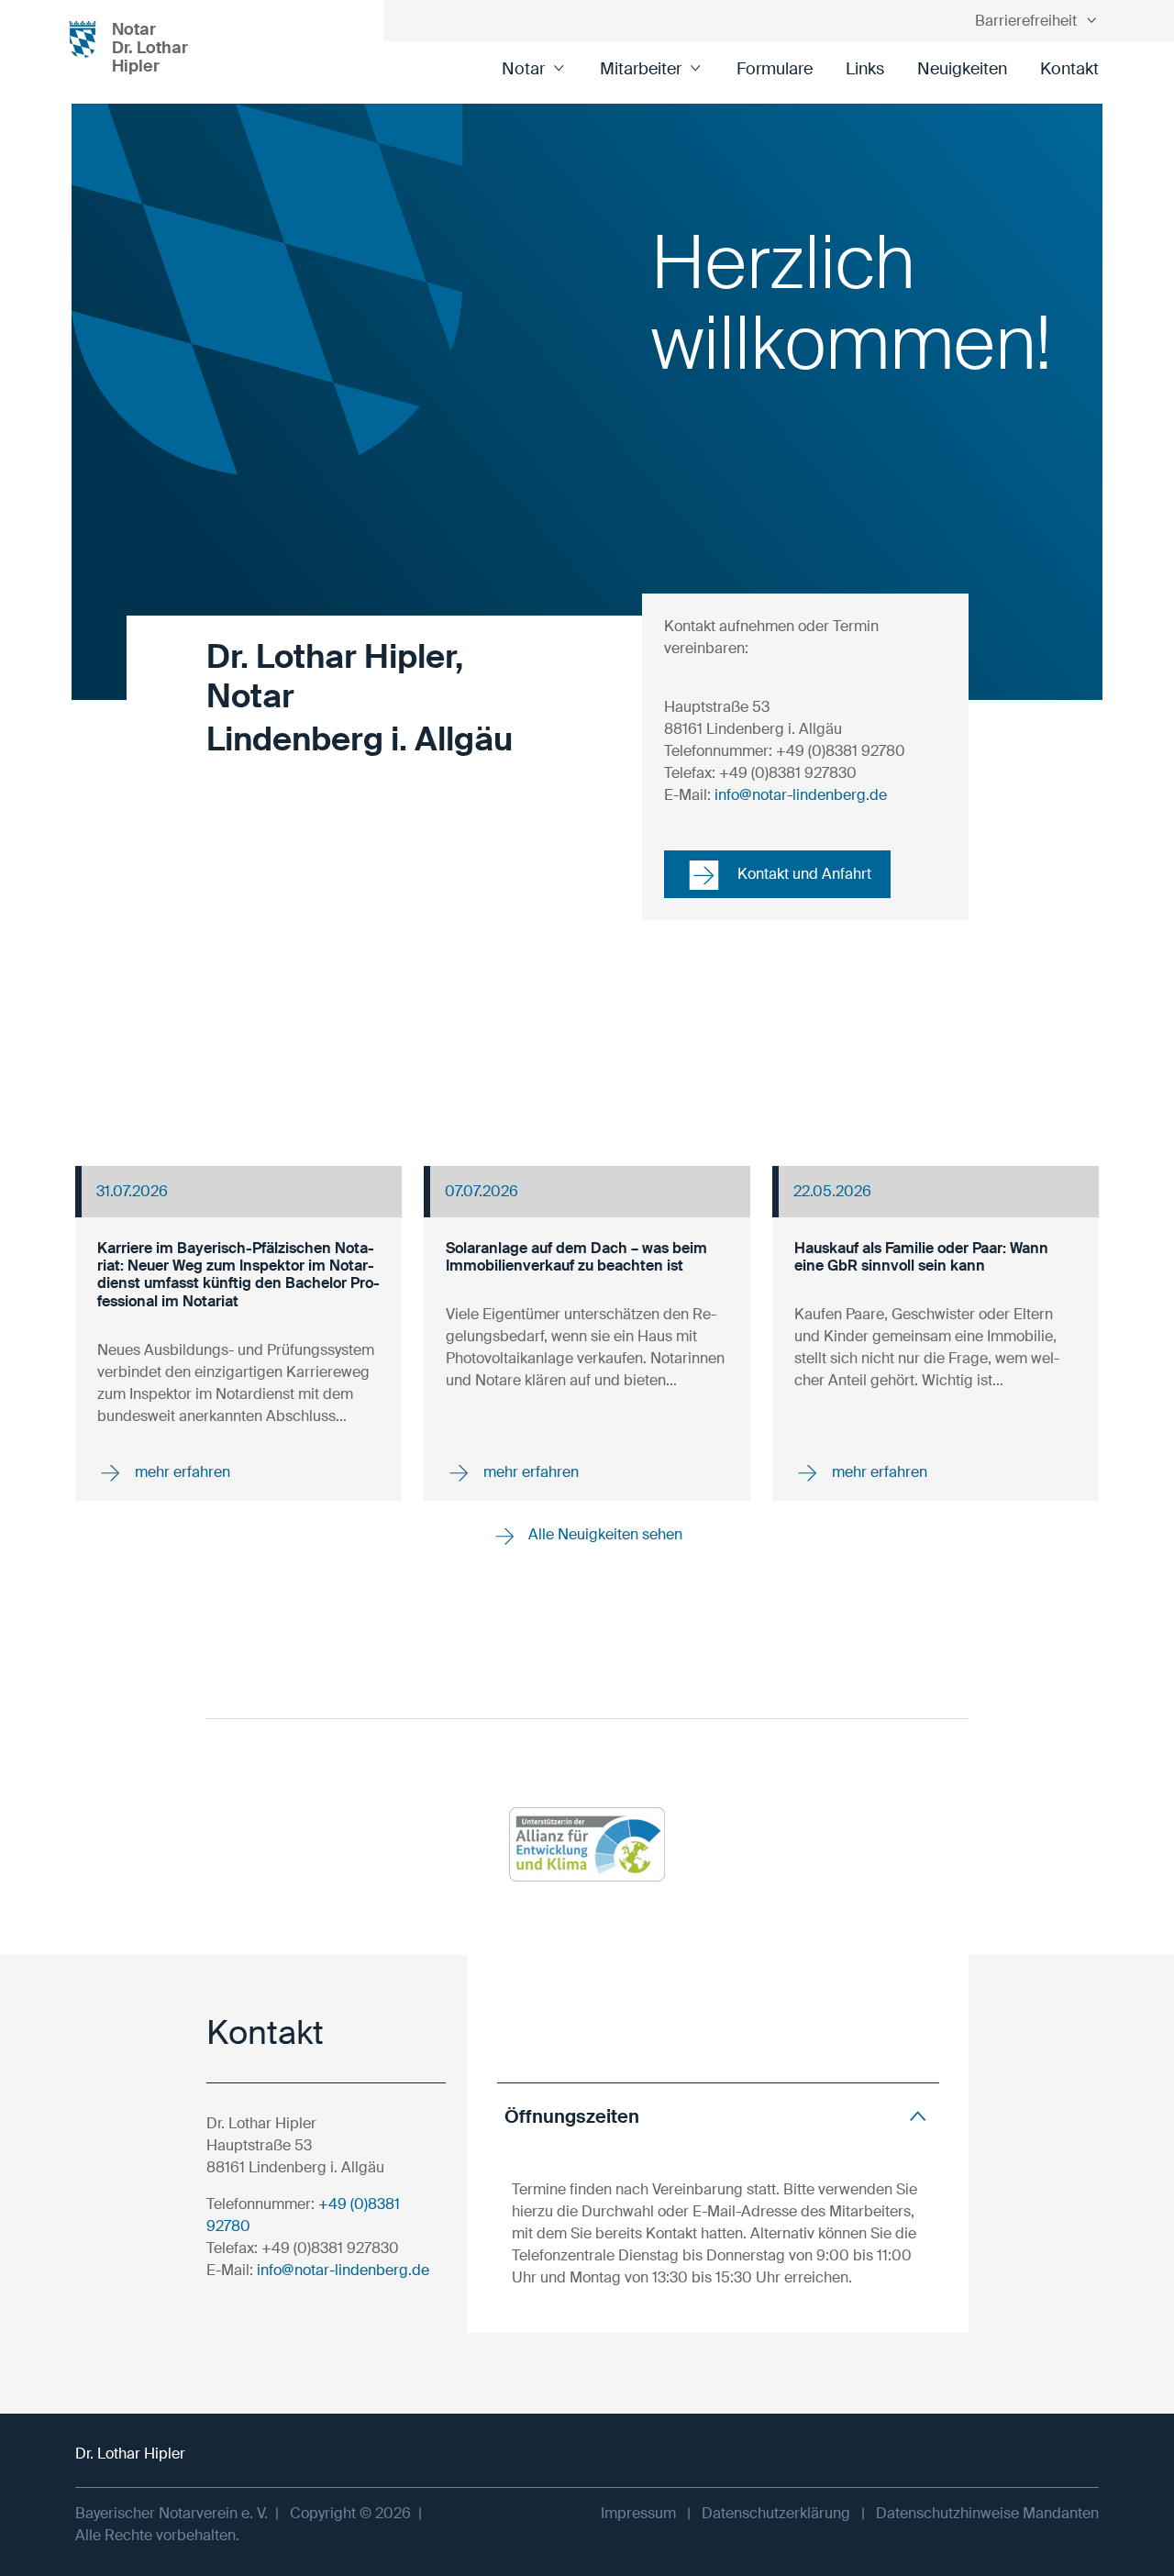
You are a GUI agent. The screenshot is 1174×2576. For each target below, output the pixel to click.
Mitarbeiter (641, 69)
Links (865, 69)
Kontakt (1069, 69)
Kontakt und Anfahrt (803, 874)
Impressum (638, 2513)
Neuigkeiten (962, 69)
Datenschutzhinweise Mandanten (987, 2513)
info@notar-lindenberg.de (801, 795)
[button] (718, 2116)
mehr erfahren (181, 1472)
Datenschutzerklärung (776, 2513)
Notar (523, 69)
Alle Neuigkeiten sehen (604, 1534)
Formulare (775, 69)
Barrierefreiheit (1026, 21)
